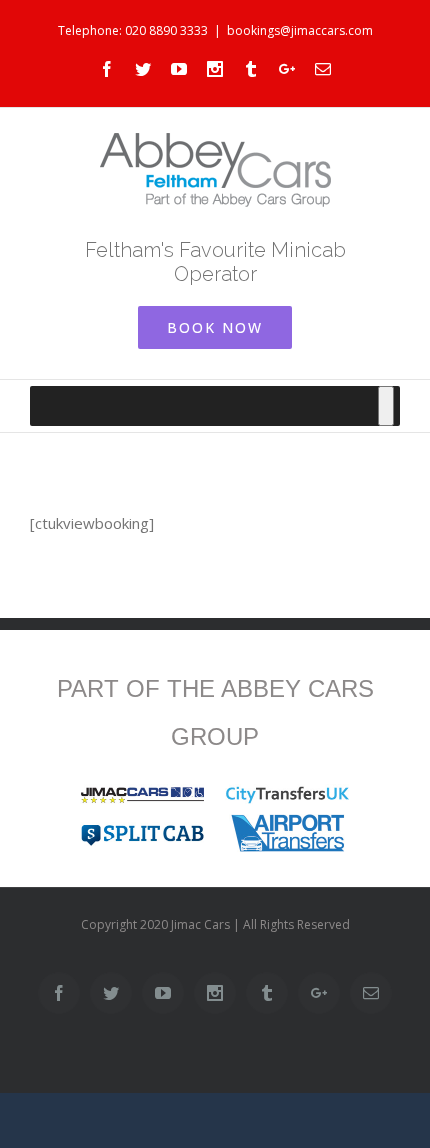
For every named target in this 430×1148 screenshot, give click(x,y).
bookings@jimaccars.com (300, 30)
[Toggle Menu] (386, 406)
